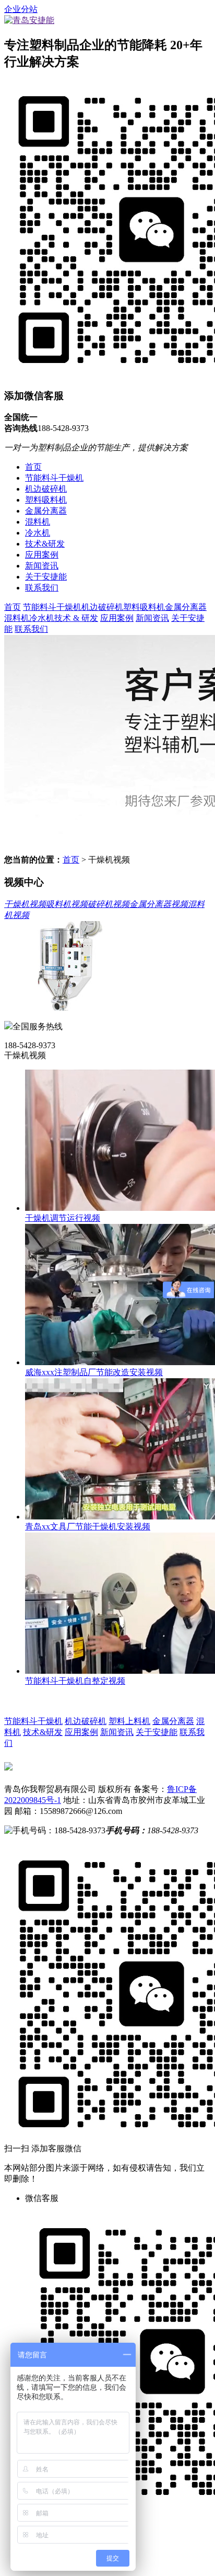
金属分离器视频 (159, 904)
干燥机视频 (25, 904)
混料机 (38, 522)
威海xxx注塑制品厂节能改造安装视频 (94, 1372)
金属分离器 (46, 511)
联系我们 (42, 588)
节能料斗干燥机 (54, 478)
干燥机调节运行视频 (63, 1218)
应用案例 (42, 555)
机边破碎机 (46, 489)
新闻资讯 (42, 566)
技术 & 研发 (76, 618)
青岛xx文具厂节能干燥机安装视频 (88, 1527)
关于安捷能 (46, 577)
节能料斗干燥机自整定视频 (75, 1681)
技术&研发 (45, 544)
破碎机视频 (109, 904)
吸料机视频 (67, 904)
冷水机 (38, 533)
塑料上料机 (129, 1721)
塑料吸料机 (46, 500)
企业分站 (21, 9)
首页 (33, 467)
